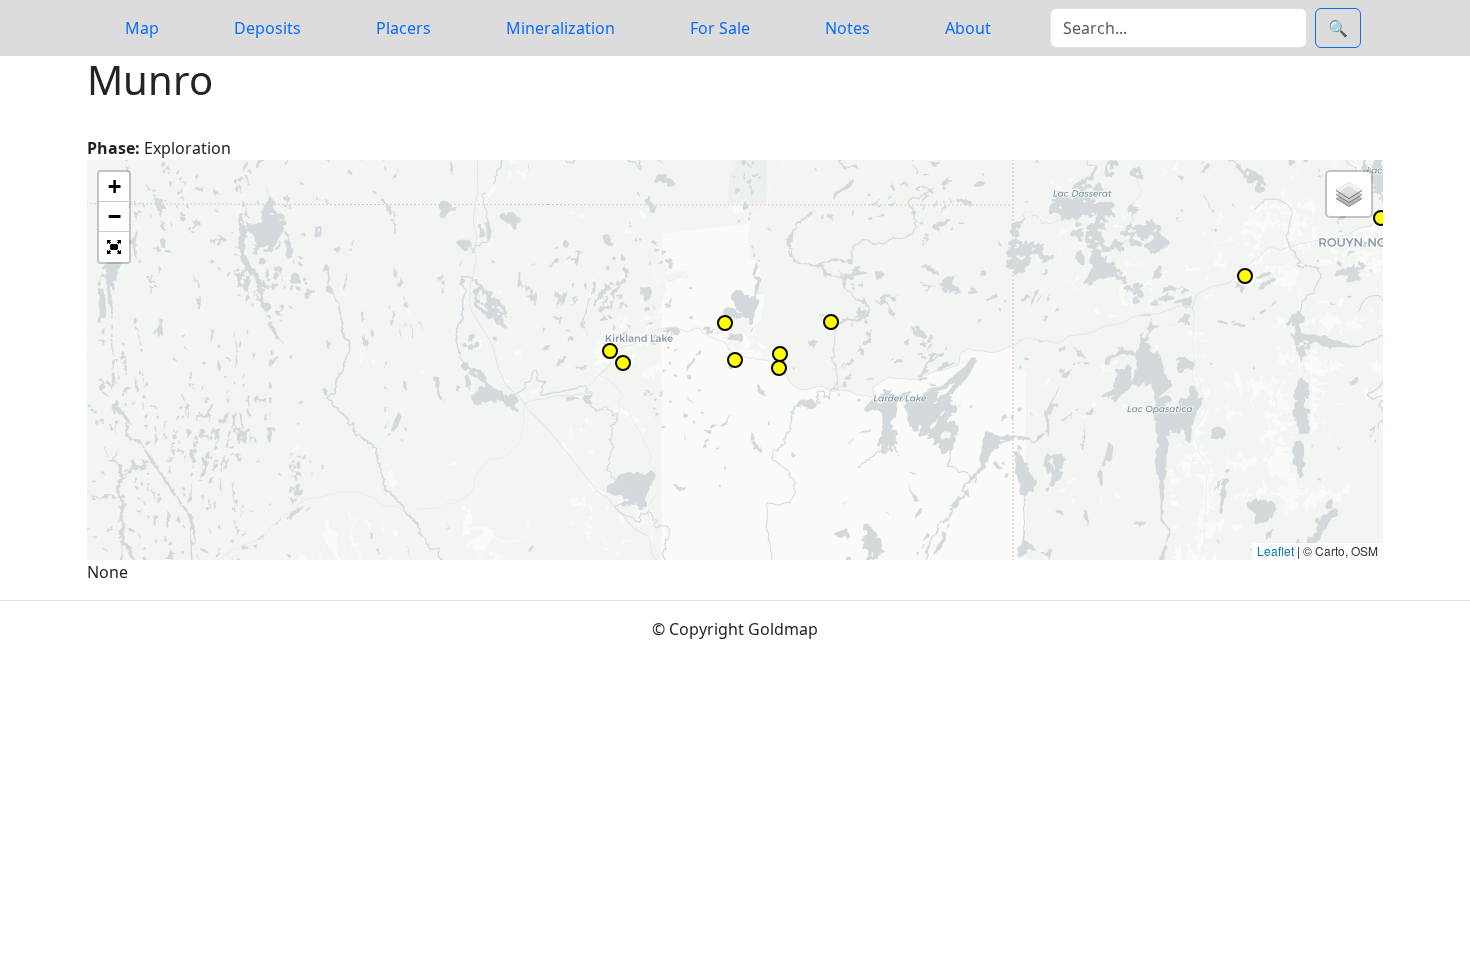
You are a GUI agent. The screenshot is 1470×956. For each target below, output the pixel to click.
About (968, 28)
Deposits (267, 28)
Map (142, 28)
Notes (847, 28)
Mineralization (560, 28)
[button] (725, 323)
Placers (403, 28)
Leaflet (1275, 550)
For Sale (720, 28)
